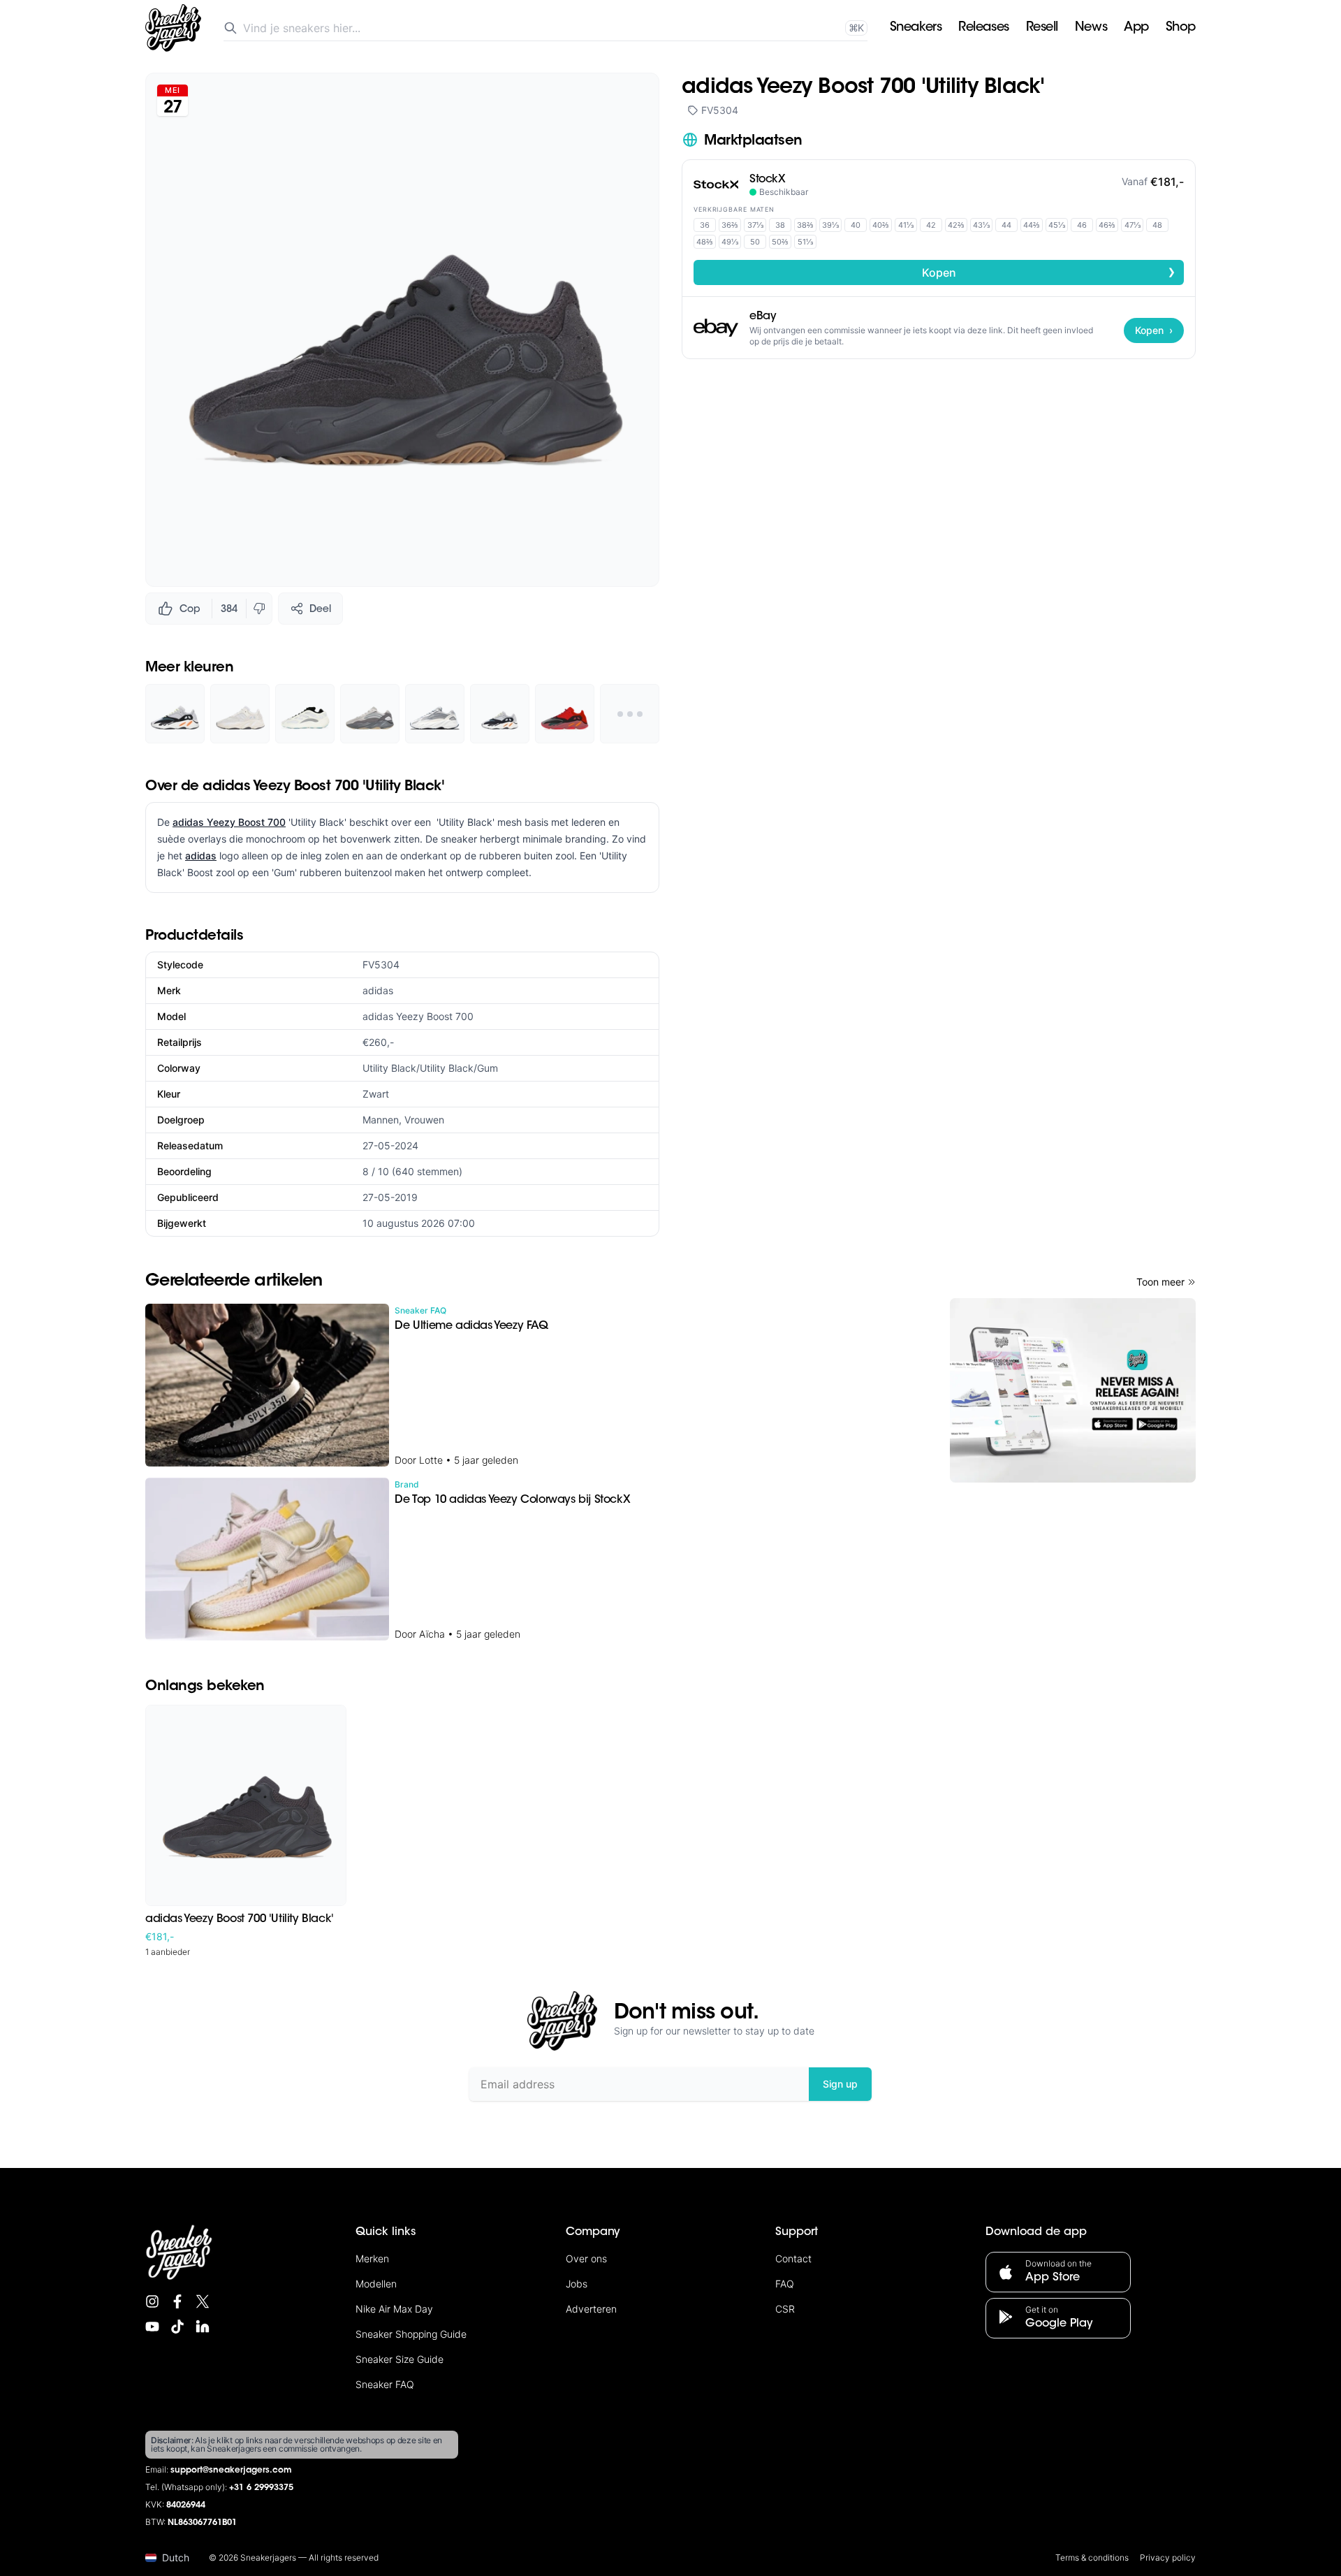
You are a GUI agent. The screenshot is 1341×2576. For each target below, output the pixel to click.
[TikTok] (177, 2327)
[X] (203, 2301)
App (1136, 28)
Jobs (577, 2284)
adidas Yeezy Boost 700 (229, 822)
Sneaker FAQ (385, 2384)
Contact (793, 2258)
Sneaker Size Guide (400, 2359)
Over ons (586, 2258)
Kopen (1049, 272)
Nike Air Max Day (394, 2309)
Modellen (376, 2284)
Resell (1042, 28)
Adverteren (591, 2309)
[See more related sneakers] (630, 714)
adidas (201, 856)
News (1091, 28)
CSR (785, 2309)
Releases (983, 28)
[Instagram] (152, 2301)
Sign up (840, 2084)
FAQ (785, 2284)
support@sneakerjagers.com (231, 2471)
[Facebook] (177, 2301)
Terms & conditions (1092, 2557)
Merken (372, 2258)
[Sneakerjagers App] (1073, 1390)
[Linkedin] (203, 2327)
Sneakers (916, 28)
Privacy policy (1168, 2557)
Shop (1181, 28)
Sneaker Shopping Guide (411, 2334)
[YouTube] (152, 2327)
